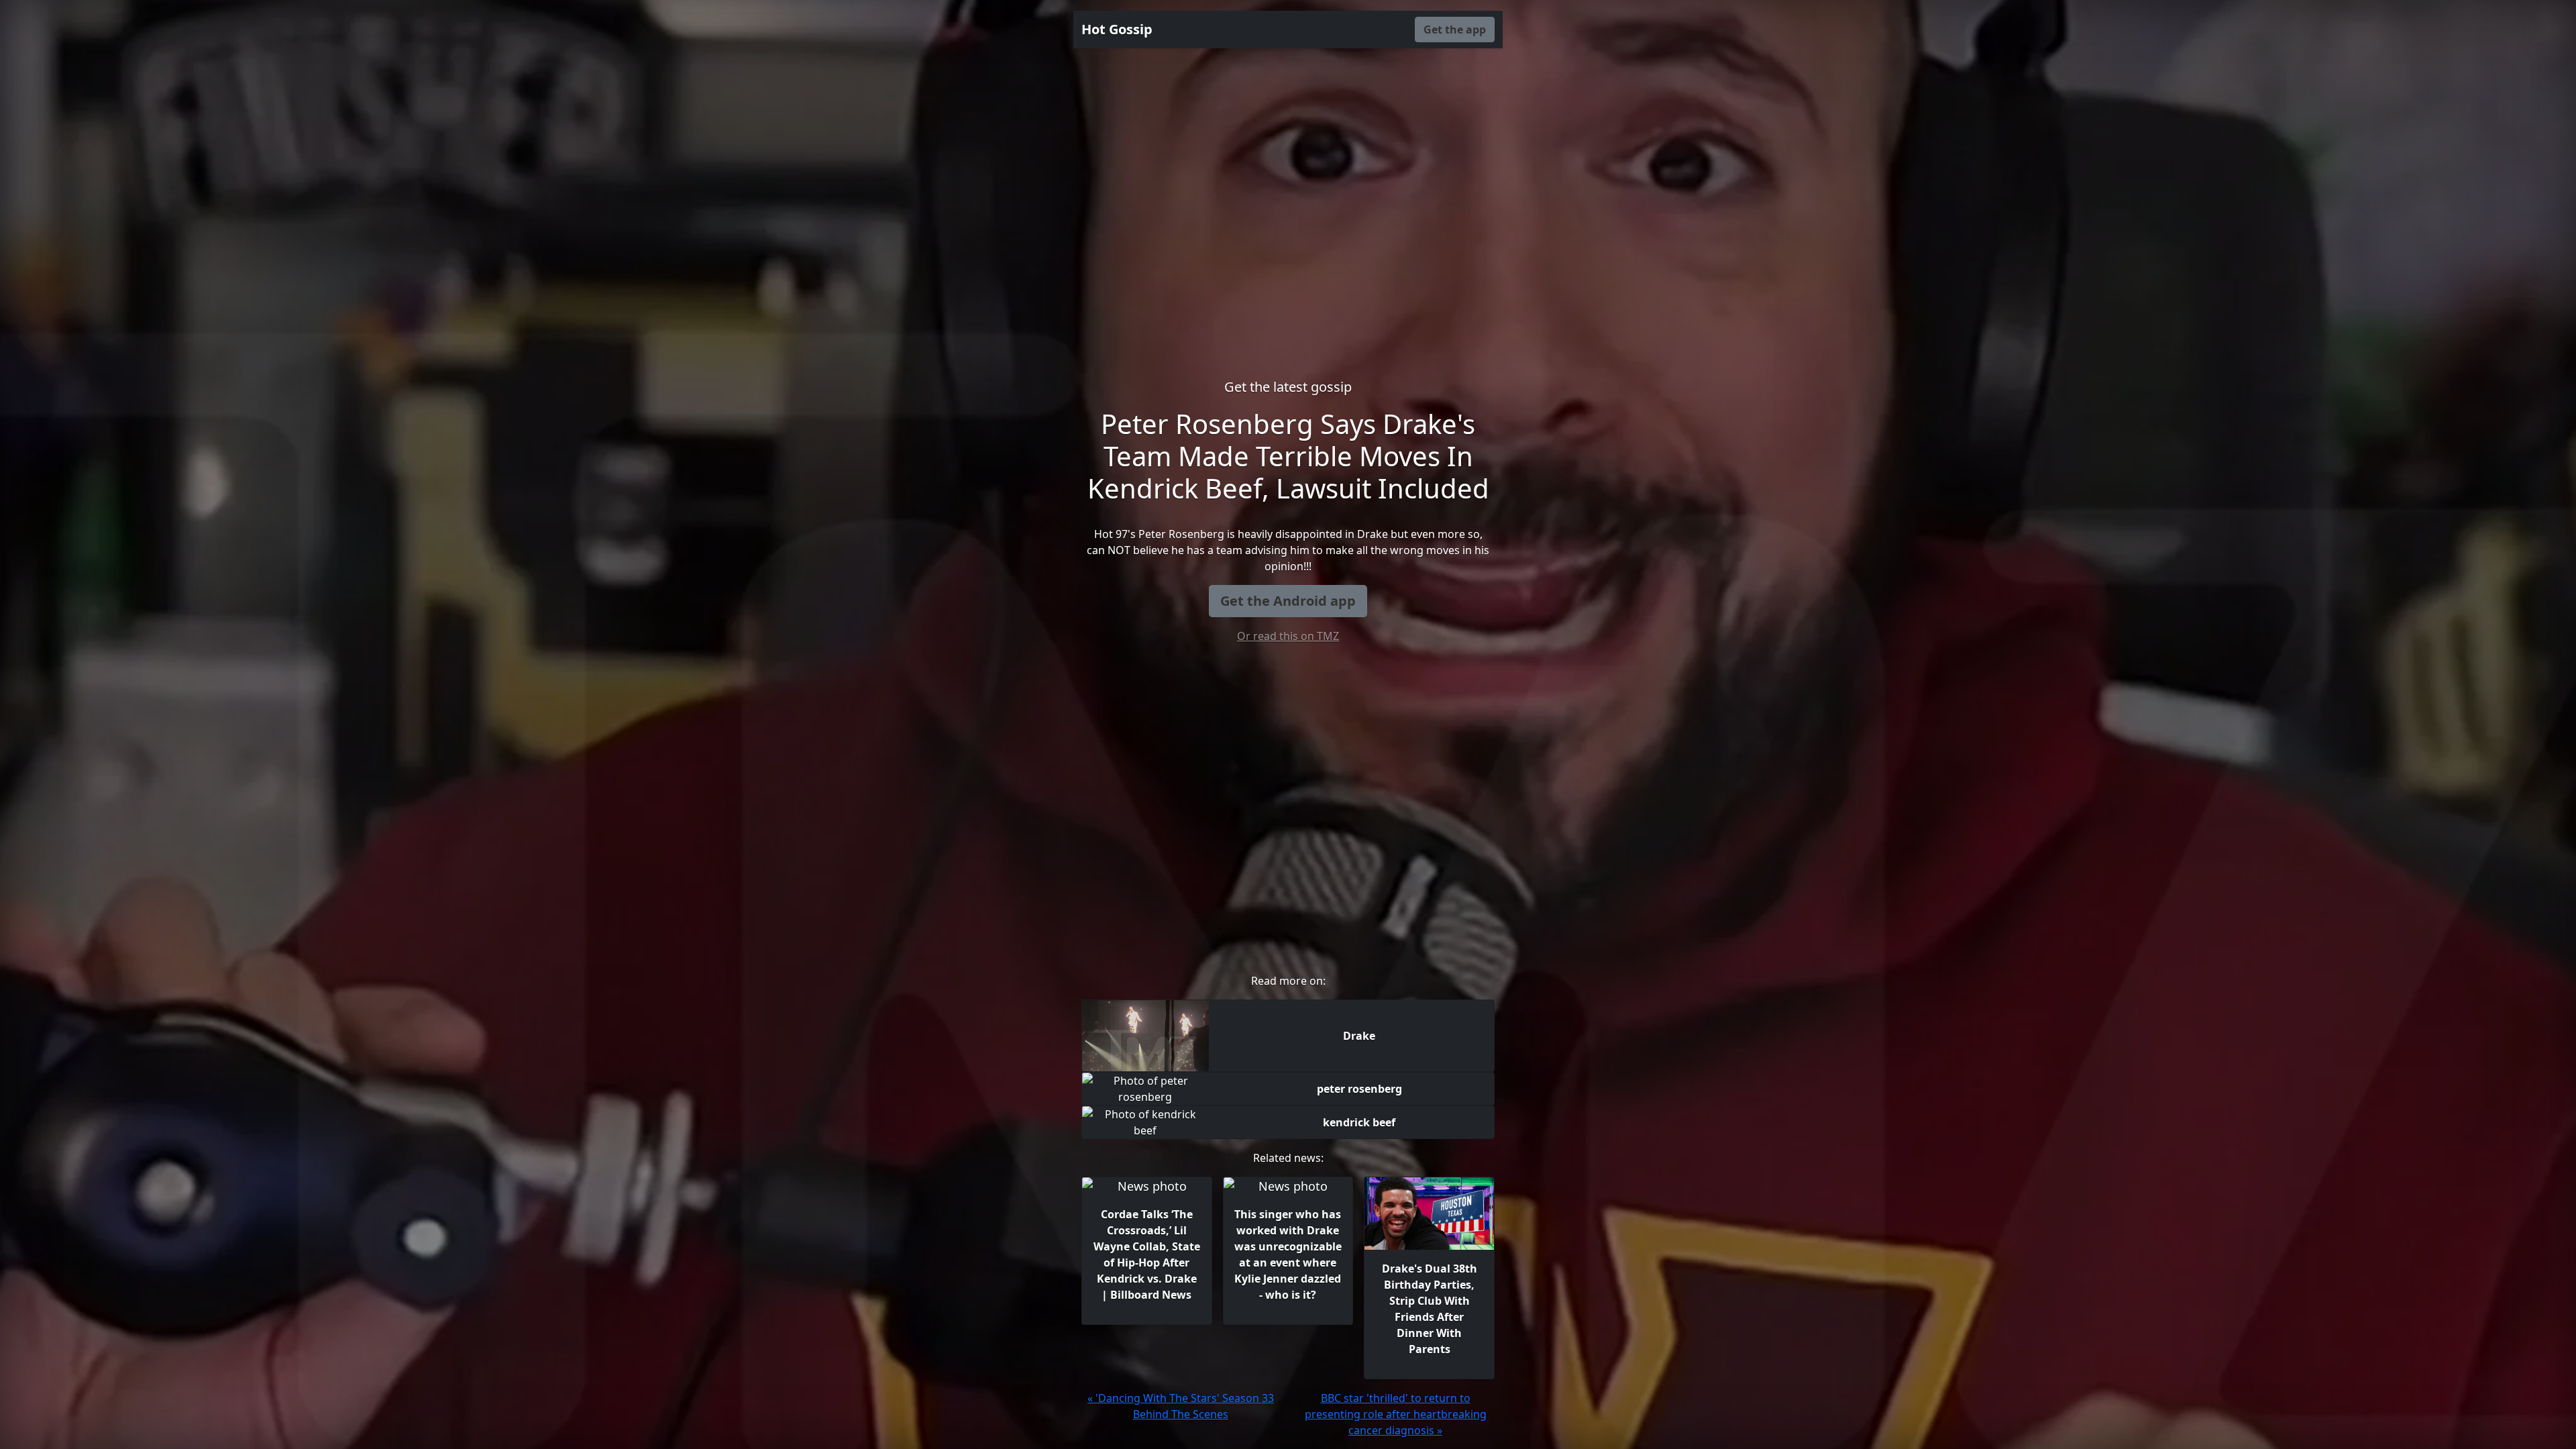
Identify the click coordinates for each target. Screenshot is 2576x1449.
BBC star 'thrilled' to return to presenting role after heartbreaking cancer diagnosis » (1396, 1414)
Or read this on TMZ (1288, 636)
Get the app (1455, 30)
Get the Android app (1288, 601)
